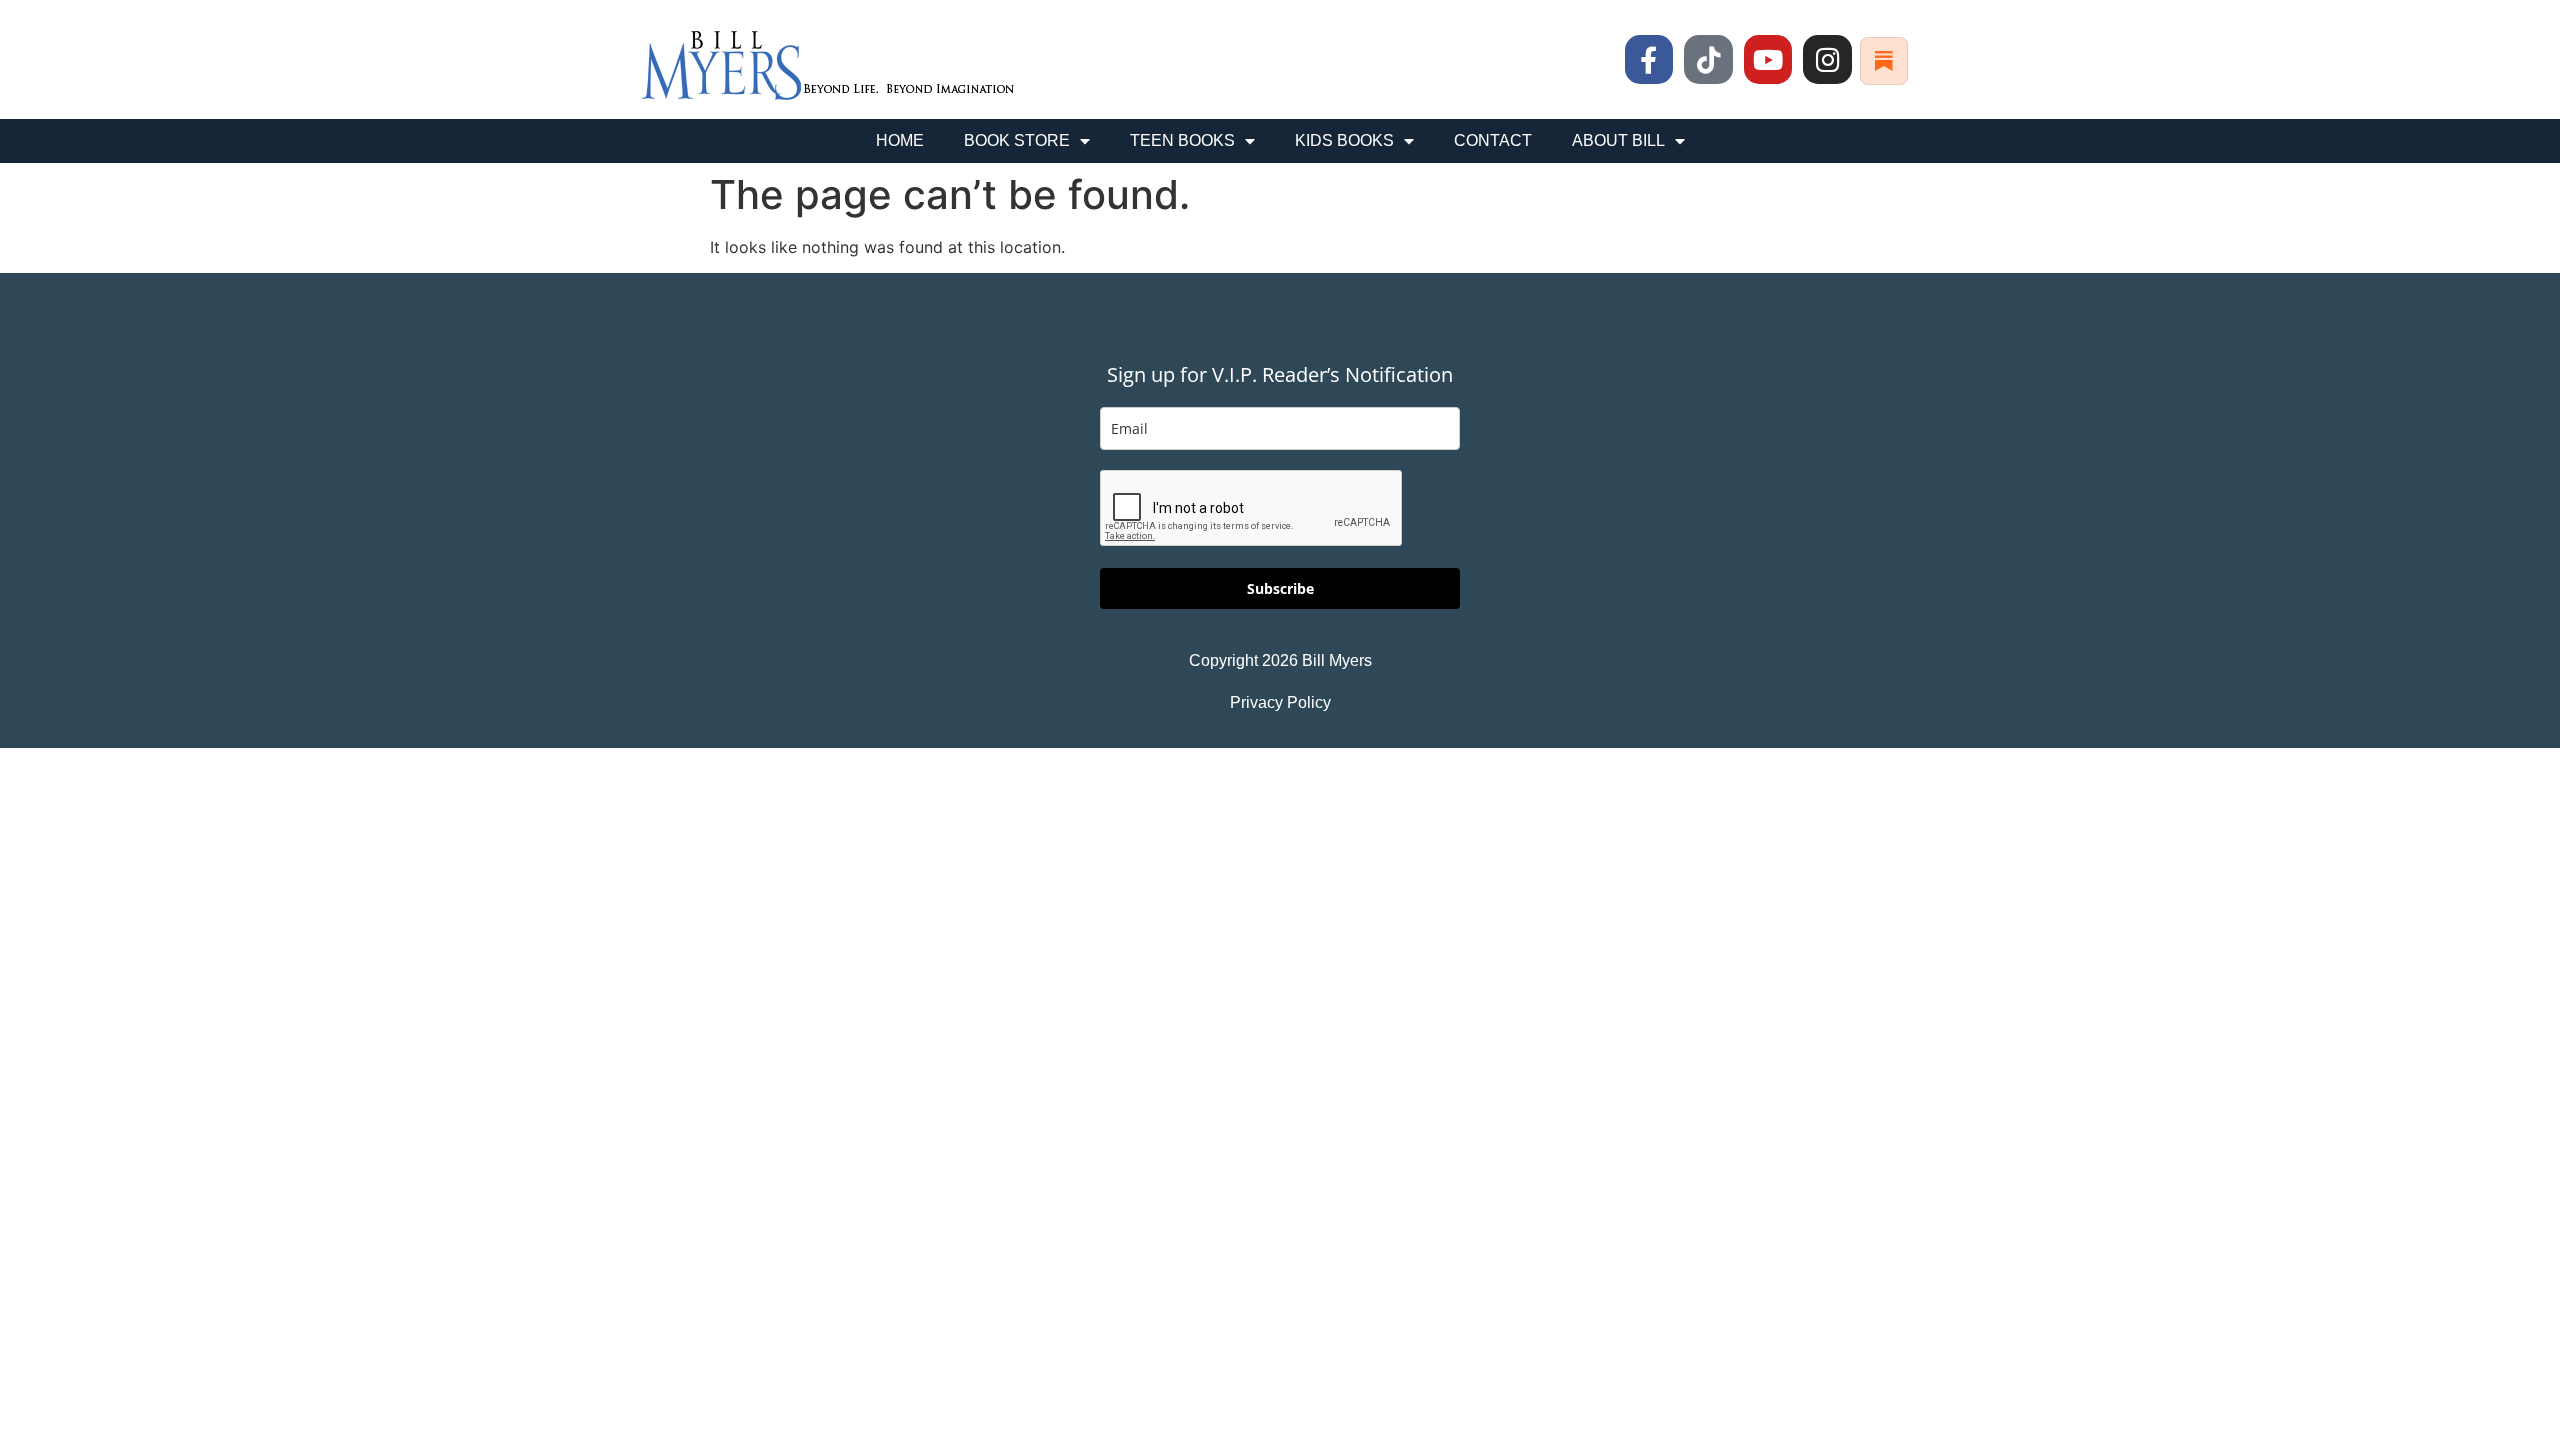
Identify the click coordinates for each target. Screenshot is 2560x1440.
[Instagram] (1827, 59)
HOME (900, 140)
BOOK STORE (1017, 140)
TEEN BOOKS (1182, 140)
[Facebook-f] (1649, 59)
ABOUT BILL (1618, 140)
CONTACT (1493, 140)
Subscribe (1280, 588)
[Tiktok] (1708, 59)
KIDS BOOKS (1344, 140)
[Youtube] (1768, 59)
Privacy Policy (1280, 702)
